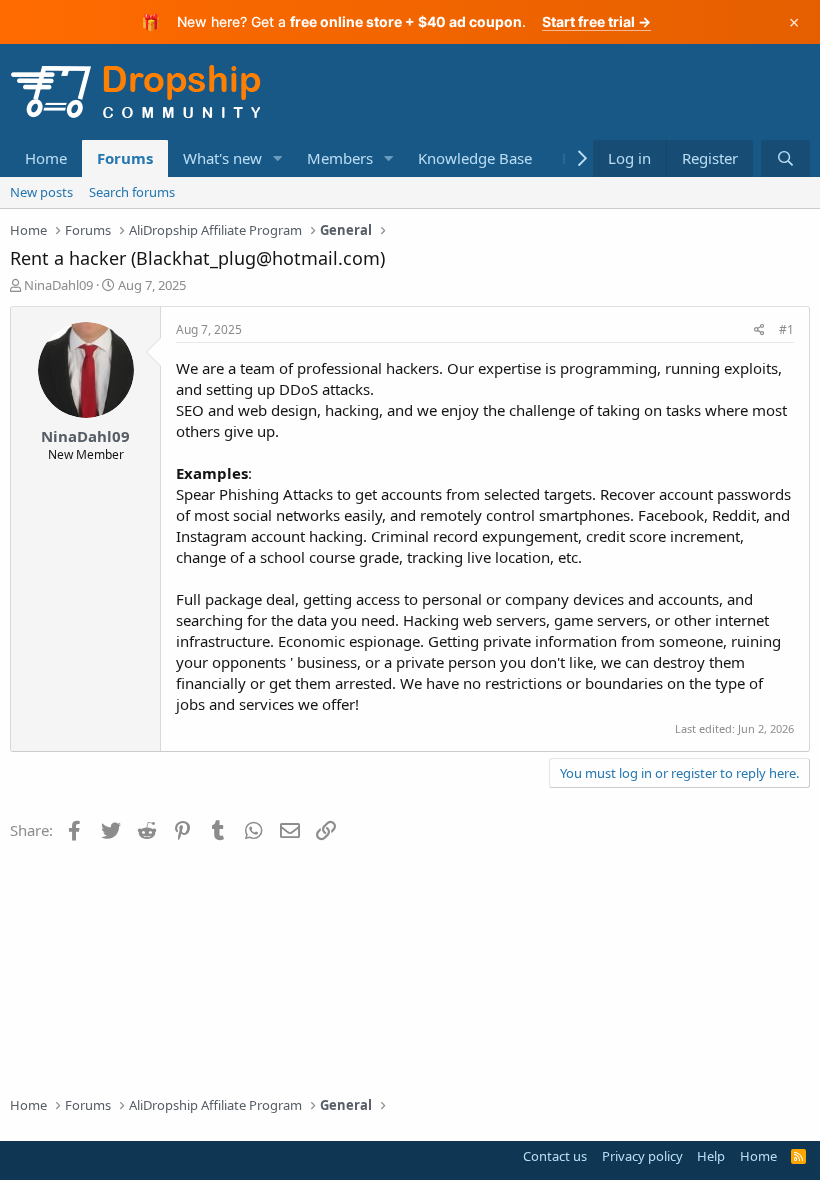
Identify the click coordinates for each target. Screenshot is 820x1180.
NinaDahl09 (58, 285)
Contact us (555, 1156)
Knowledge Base (475, 158)
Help (711, 1156)
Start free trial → (596, 21)
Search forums (132, 192)
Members (340, 158)
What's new (222, 158)
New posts (41, 192)
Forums (125, 158)
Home (46, 158)
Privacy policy (642, 1156)
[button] (278, 158)
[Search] (785, 158)
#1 (786, 329)
